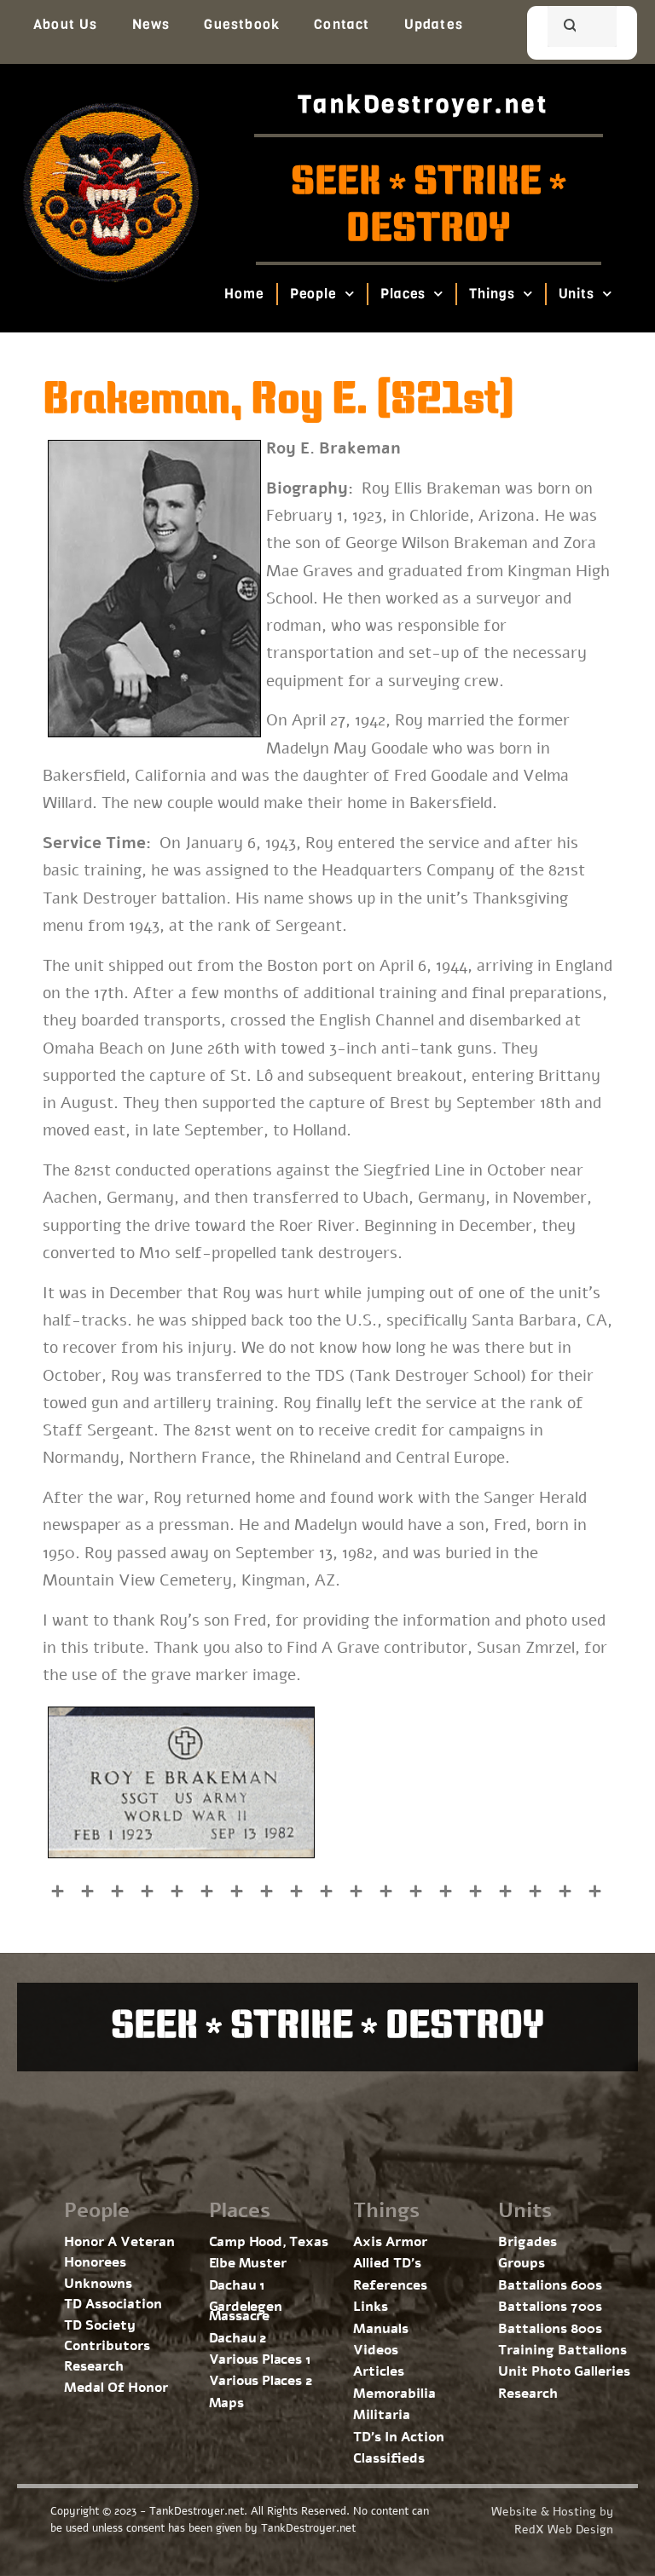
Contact (342, 24)
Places (403, 294)
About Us (66, 24)
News (151, 24)
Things (493, 294)
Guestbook (242, 24)
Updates (434, 24)
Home (244, 294)
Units (577, 294)
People (313, 294)
